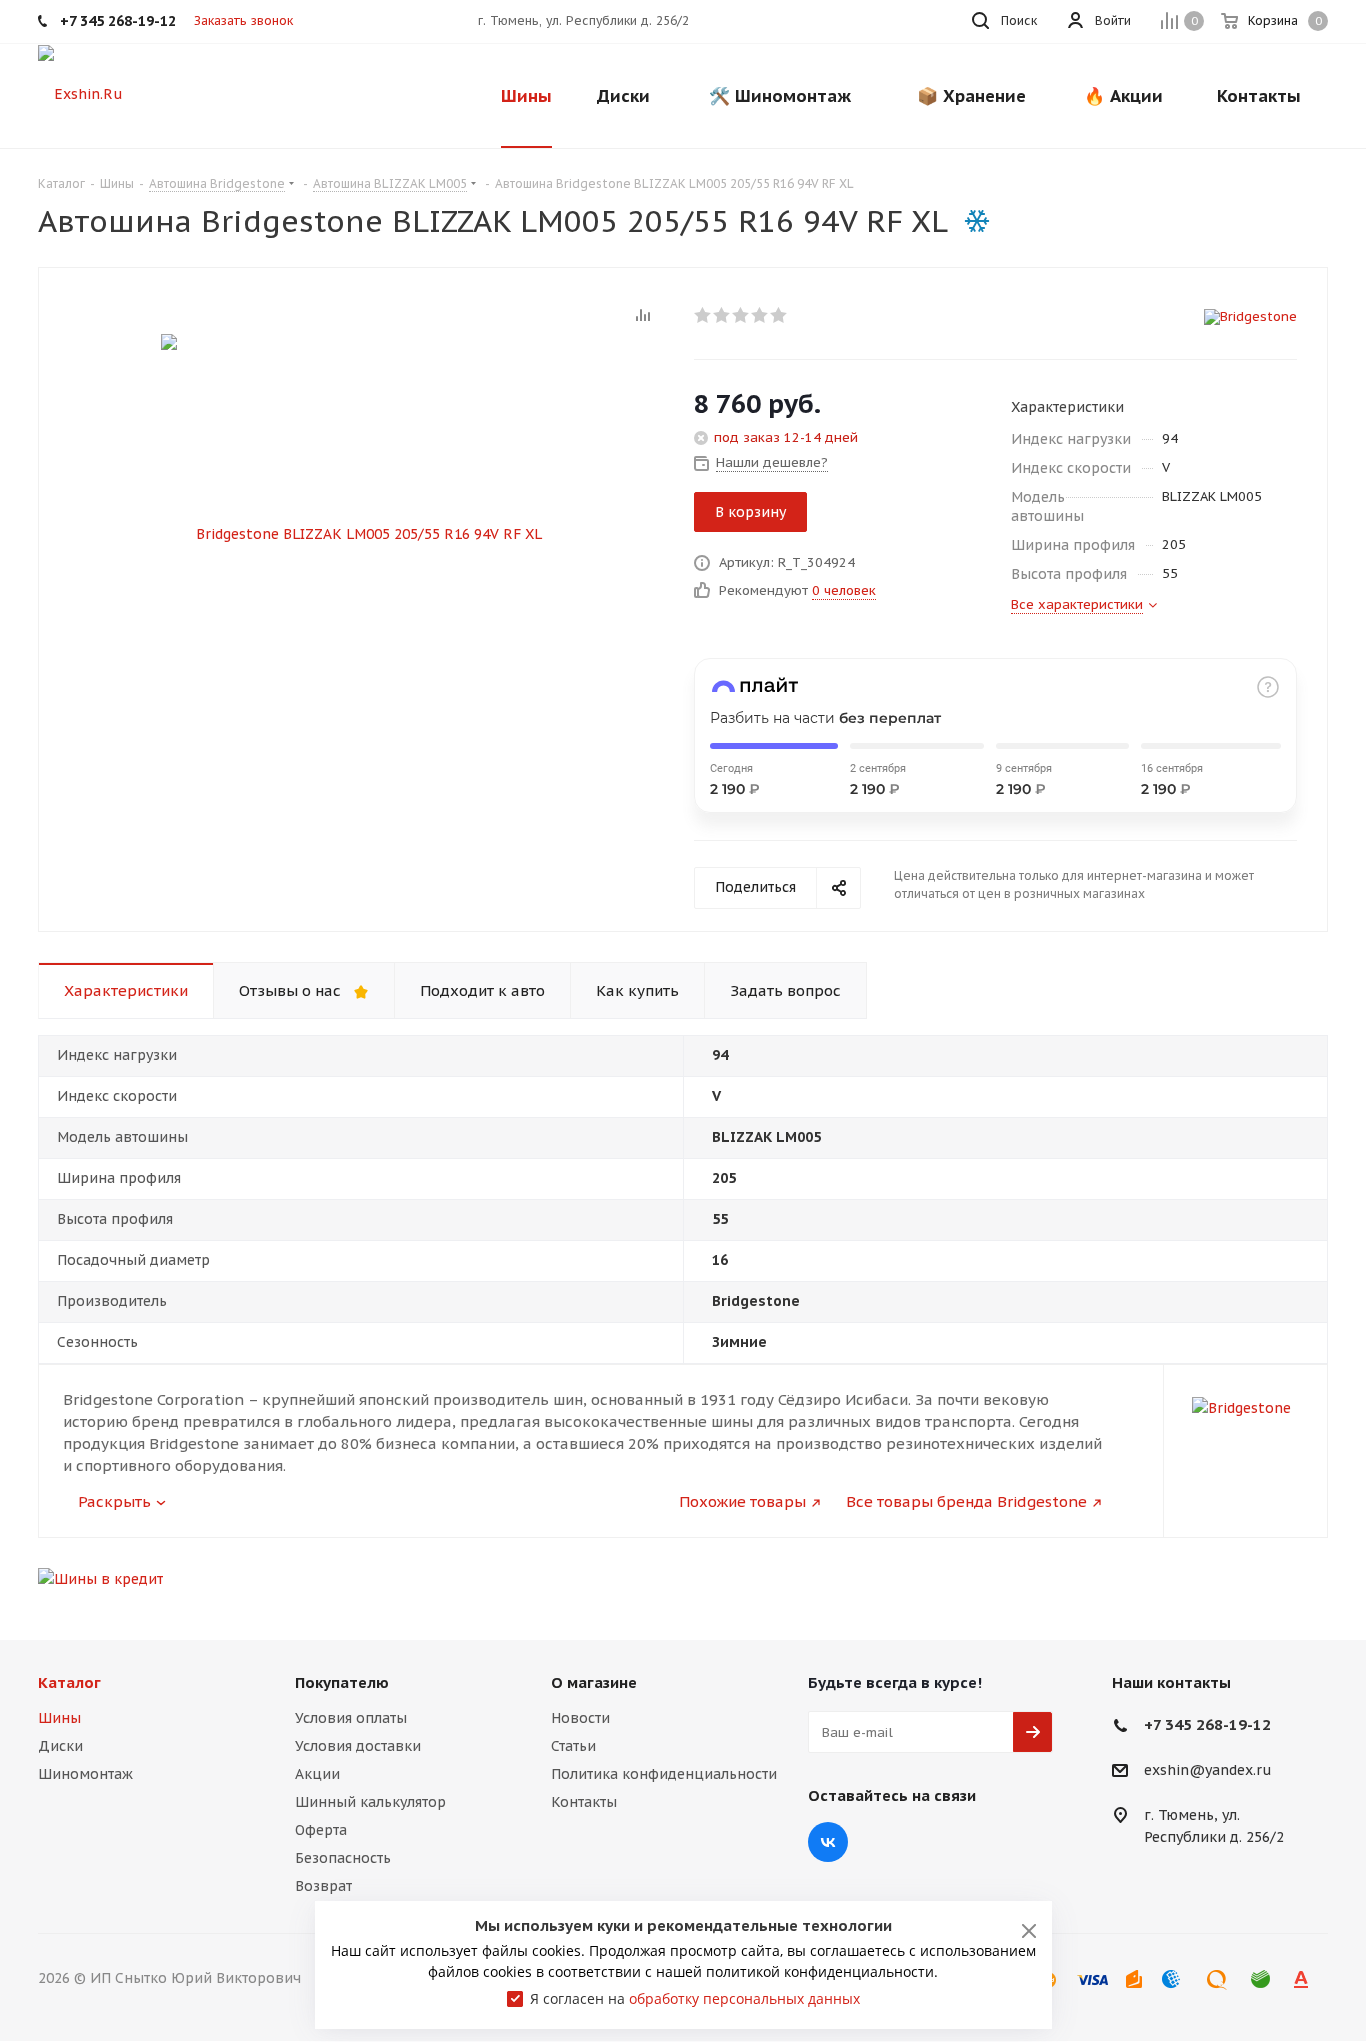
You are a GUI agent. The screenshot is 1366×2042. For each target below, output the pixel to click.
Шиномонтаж (85, 1774)
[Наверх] (1269, 1593)
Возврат (323, 1886)
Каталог (69, 1682)
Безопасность (343, 1858)
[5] (779, 315)
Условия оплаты (351, 1718)
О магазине (594, 1682)
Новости (580, 1718)
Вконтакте (828, 1842)
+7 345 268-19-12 (1207, 1724)
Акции (317, 1774)
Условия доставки (358, 1746)
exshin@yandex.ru (1208, 1771)
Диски (60, 1746)
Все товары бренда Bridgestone (966, 1501)
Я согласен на (695, 1998)
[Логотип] (80, 93)
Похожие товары (742, 1501)
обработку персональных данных (744, 1998)
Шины (59, 1718)
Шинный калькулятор (370, 1802)
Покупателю (342, 1682)
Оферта (321, 1830)
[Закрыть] (1029, 1931)
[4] (760, 315)
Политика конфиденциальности (664, 1774)
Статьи (573, 1746)
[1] (703, 315)
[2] (722, 315)
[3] (741, 315)
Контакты (584, 1802)
